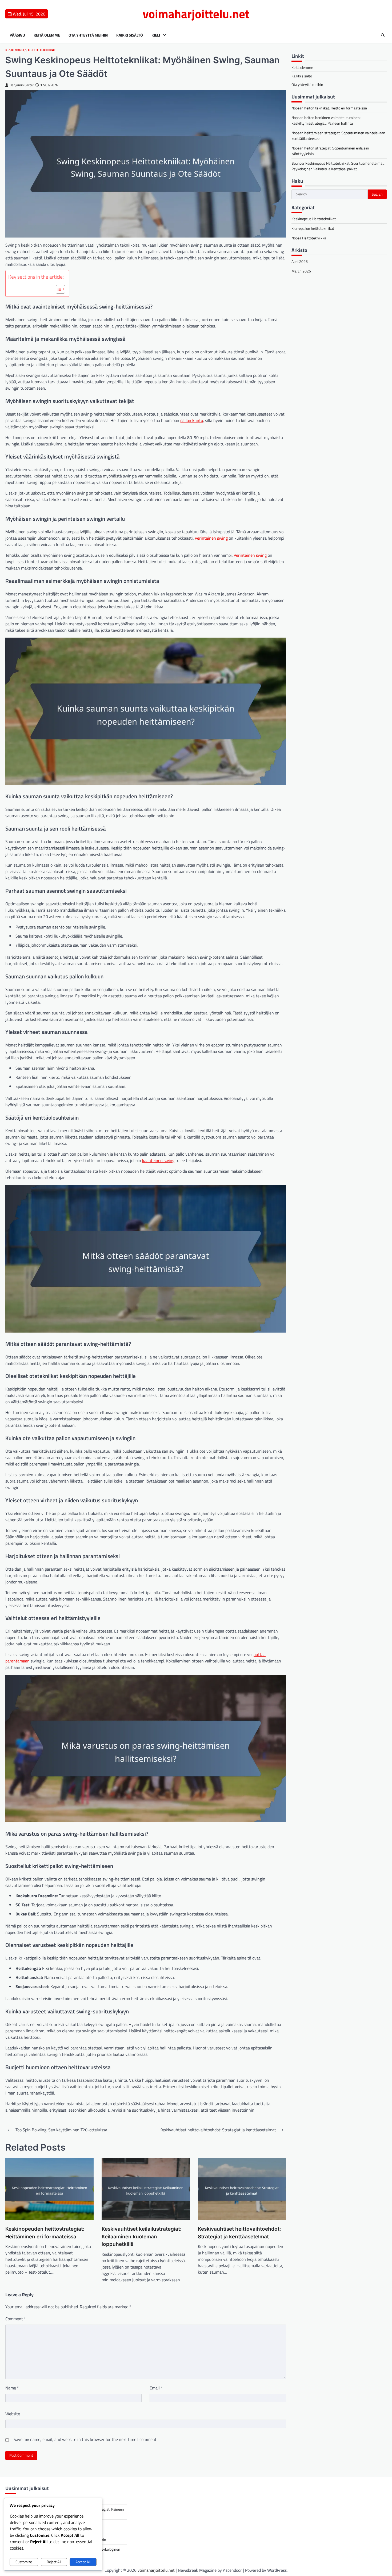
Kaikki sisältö (130, 35)
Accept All (83, 2562)
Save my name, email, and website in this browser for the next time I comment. (85, 2439)
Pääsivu (17, 35)
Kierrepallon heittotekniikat (313, 228)
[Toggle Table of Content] (58, 289)
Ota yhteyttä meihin (88, 35)
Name (12, 2388)
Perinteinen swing (211, 538)
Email (156, 2388)
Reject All (54, 2562)
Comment (16, 2319)
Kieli (156, 35)
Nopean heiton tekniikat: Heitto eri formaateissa (329, 108)
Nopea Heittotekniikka (309, 238)
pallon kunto (192, 420)
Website (13, 2414)
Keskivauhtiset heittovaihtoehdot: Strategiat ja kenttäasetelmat (239, 2233)
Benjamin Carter (22, 85)
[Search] (383, 35)
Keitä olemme (47, 35)
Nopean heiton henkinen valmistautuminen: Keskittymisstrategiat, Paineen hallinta (326, 120)
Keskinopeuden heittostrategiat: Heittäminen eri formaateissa (45, 2233)
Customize (24, 2562)
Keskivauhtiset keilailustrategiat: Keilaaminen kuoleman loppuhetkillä (142, 2237)
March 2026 (301, 271)
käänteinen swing (158, 1160)
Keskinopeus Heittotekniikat (31, 50)
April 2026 (300, 261)
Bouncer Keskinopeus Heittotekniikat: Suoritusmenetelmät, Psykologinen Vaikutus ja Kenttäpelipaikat (338, 166)
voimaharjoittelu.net (196, 14)
